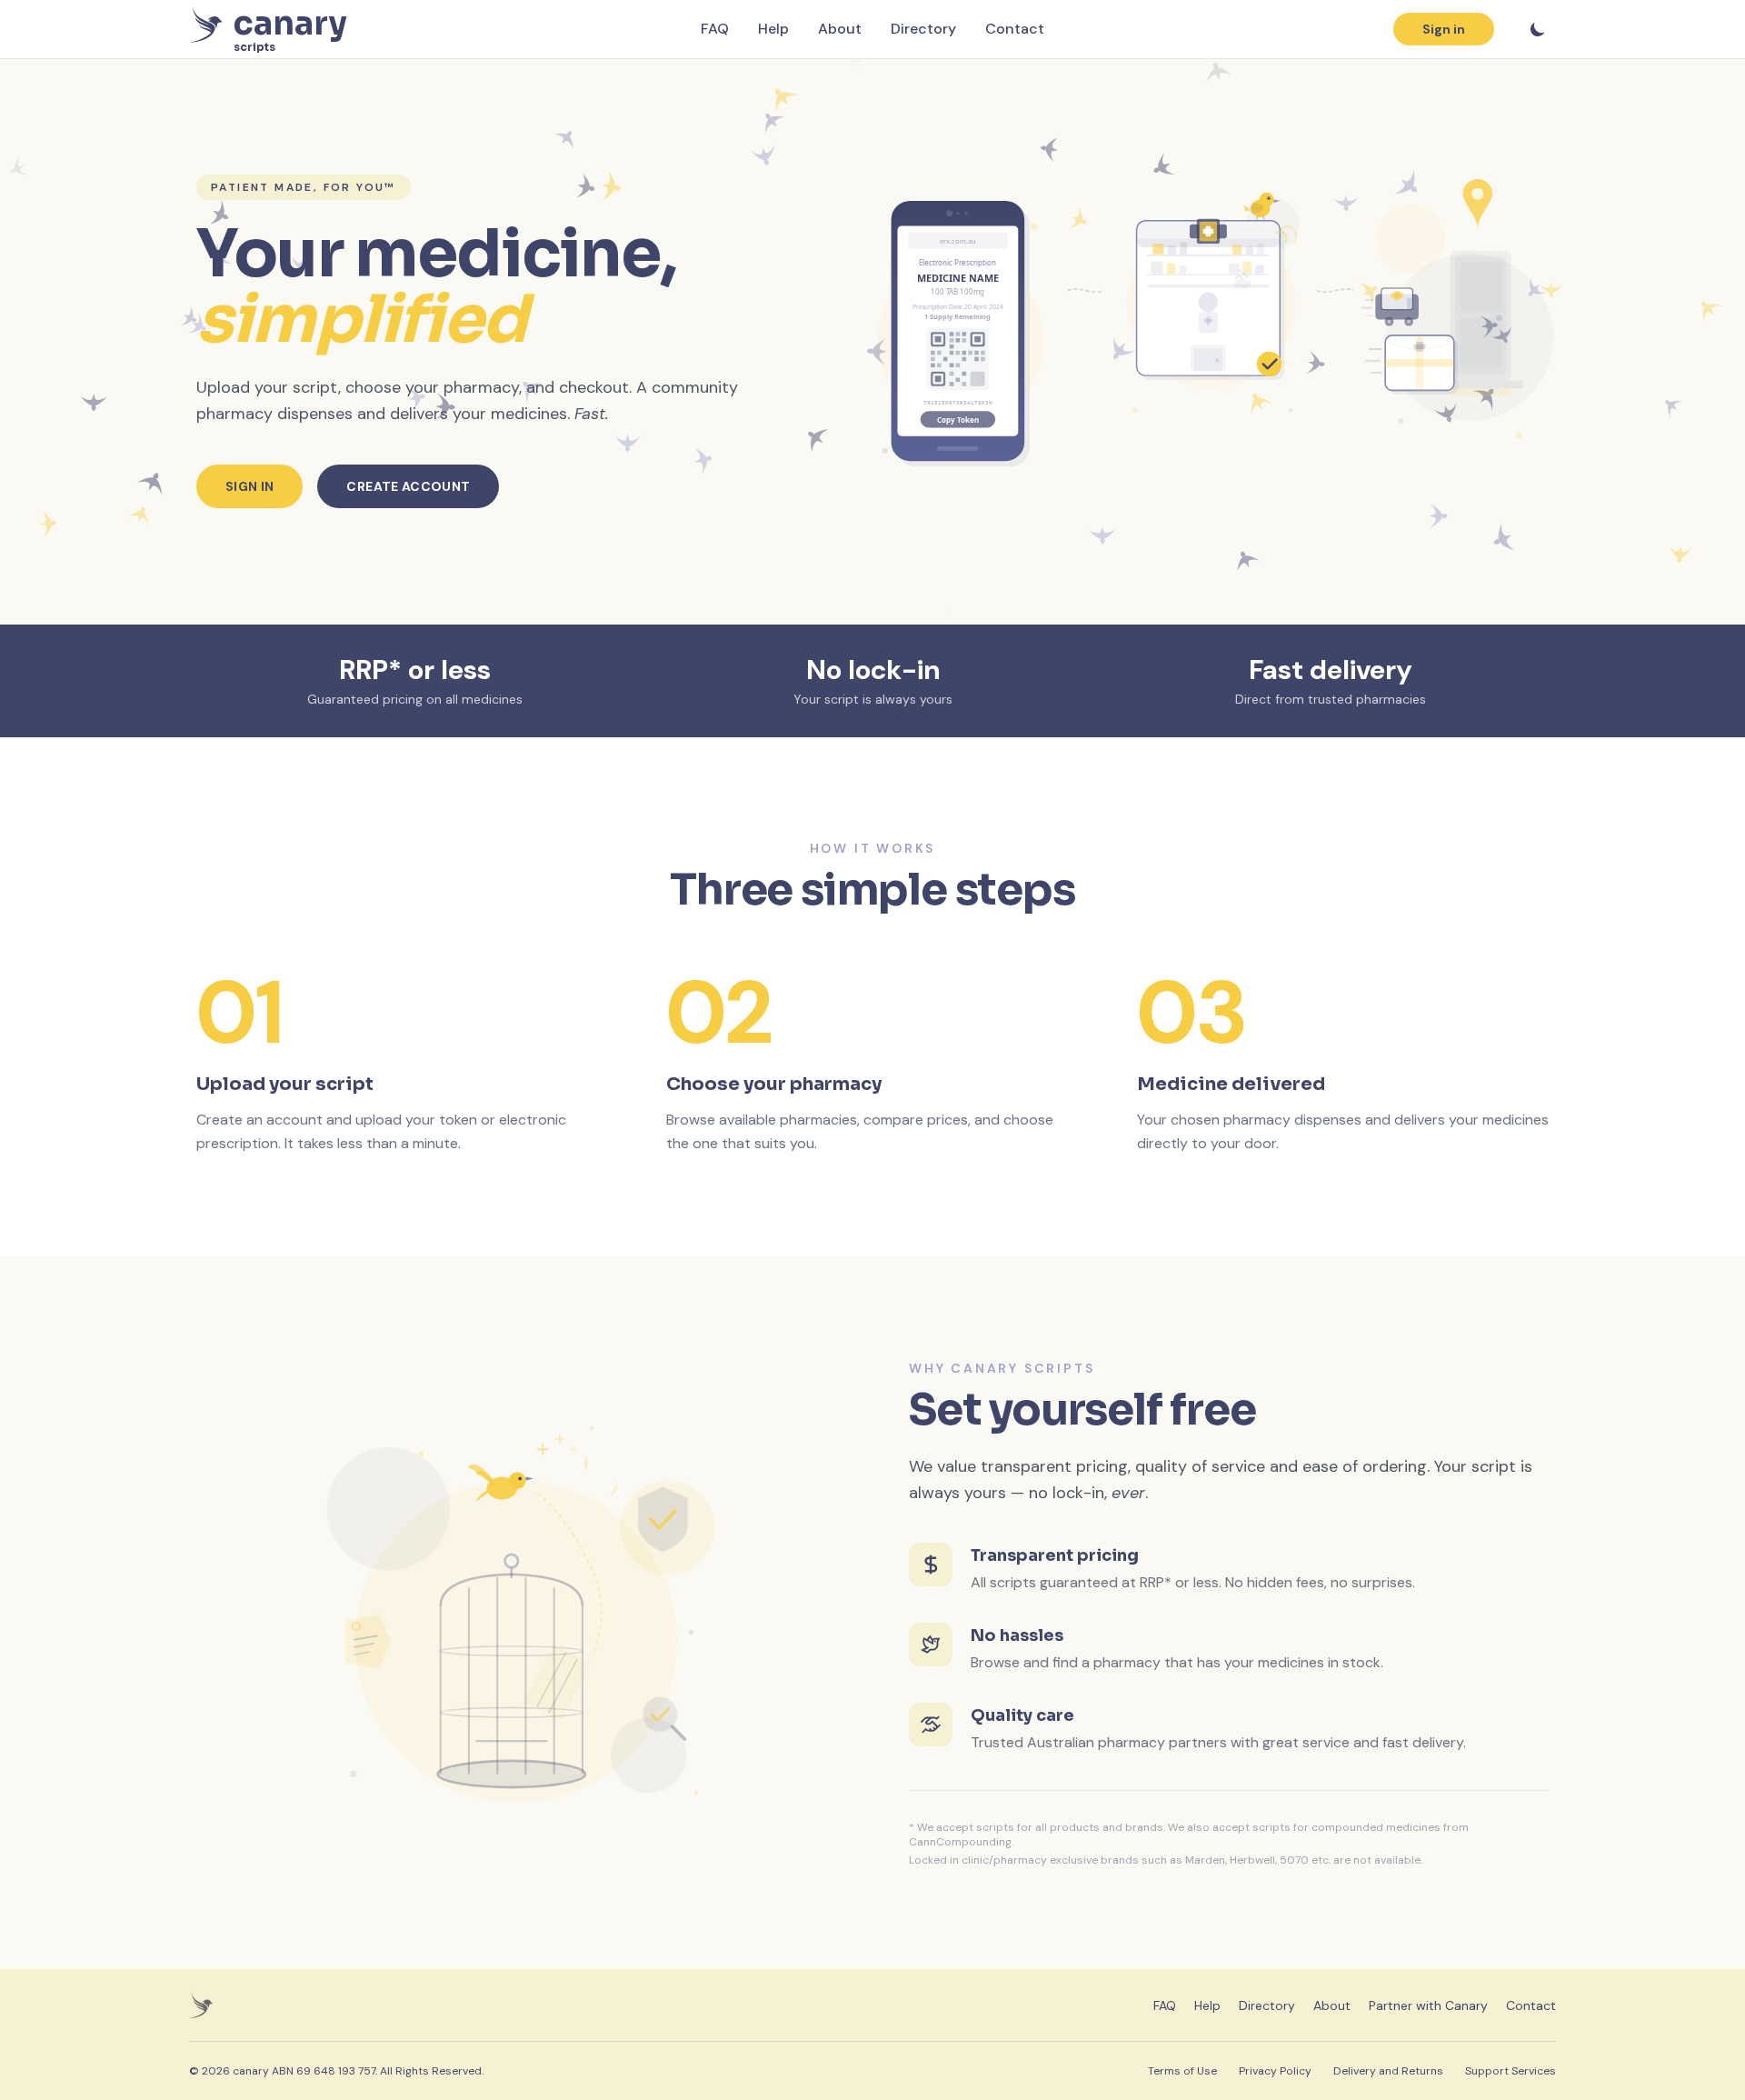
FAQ (715, 29)
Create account (408, 486)
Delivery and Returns (1388, 2071)
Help (773, 29)
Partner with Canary (1428, 2005)
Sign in (1444, 29)
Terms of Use (1182, 2071)
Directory (923, 29)
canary (251, 2071)
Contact (1015, 29)
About (840, 29)
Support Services (1511, 2071)
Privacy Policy (1275, 2071)
